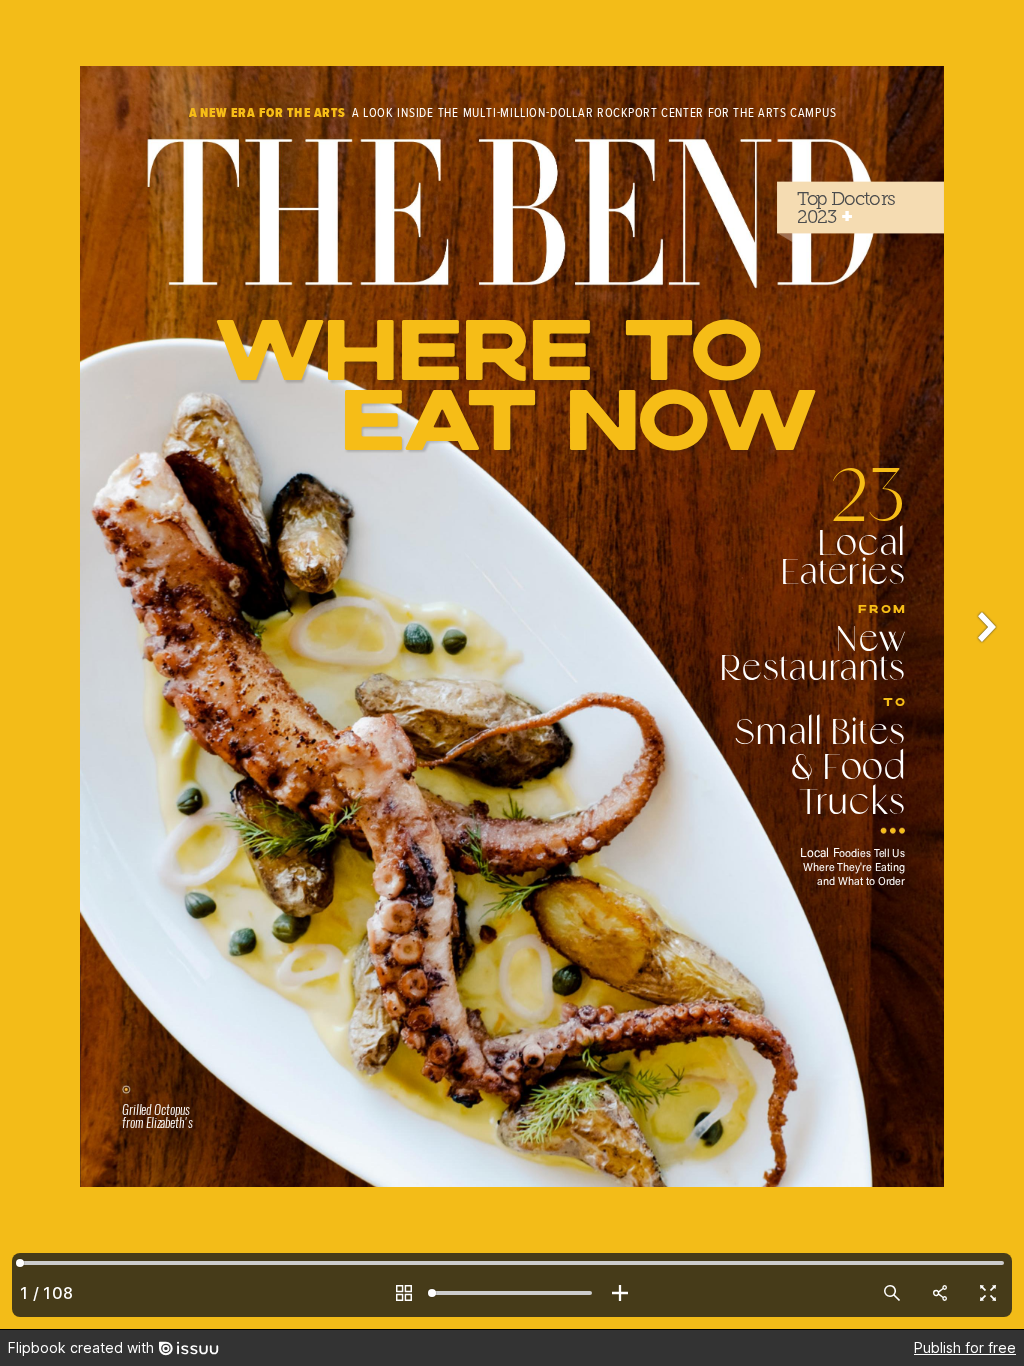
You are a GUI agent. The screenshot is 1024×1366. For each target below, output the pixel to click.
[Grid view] (404, 1293)
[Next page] (984, 664)
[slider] (512, 1293)
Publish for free (965, 1347)
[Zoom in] (620, 1293)
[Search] (892, 1293)
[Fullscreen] (988, 1293)
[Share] (940, 1293)
